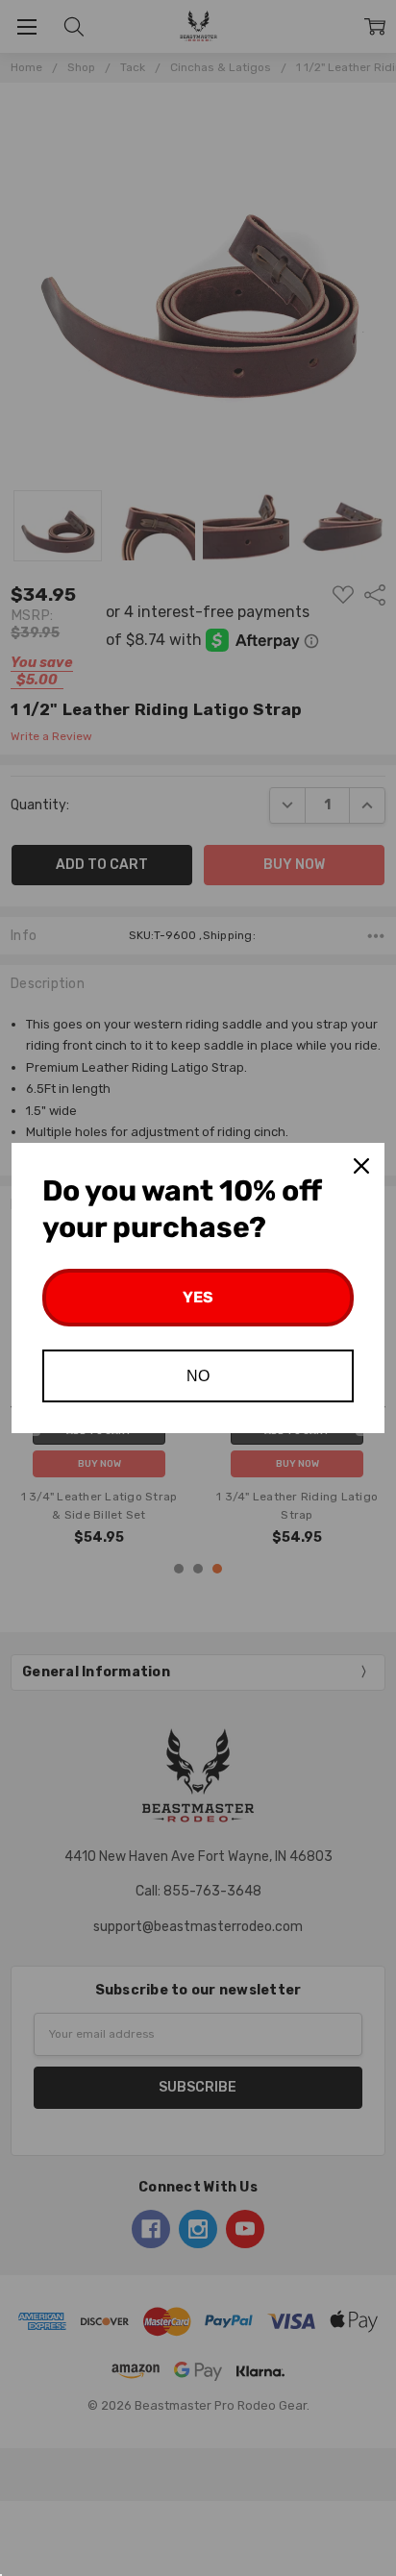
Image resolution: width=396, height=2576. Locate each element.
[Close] (361, 1166)
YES (198, 1297)
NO (198, 1376)
